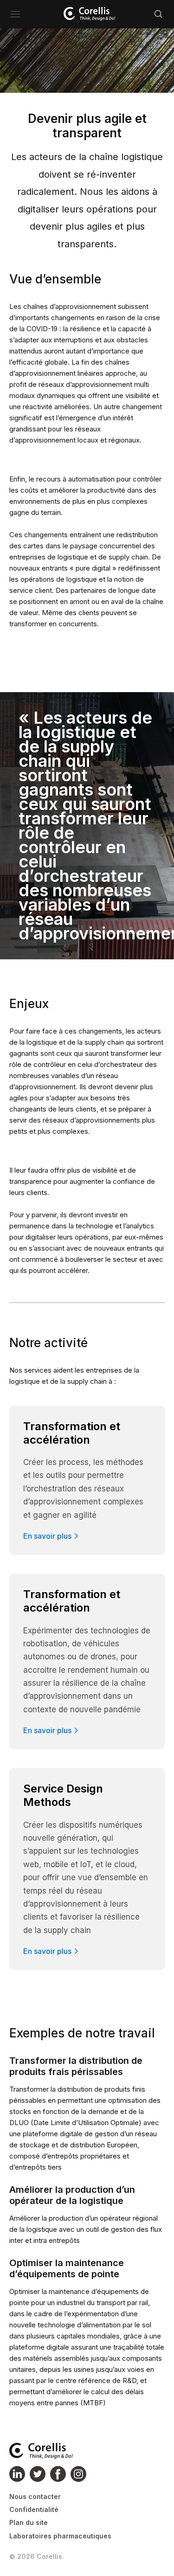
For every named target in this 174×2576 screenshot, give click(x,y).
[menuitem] (60, 2497)
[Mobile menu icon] (15, 14)
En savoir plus (47, 1536)
